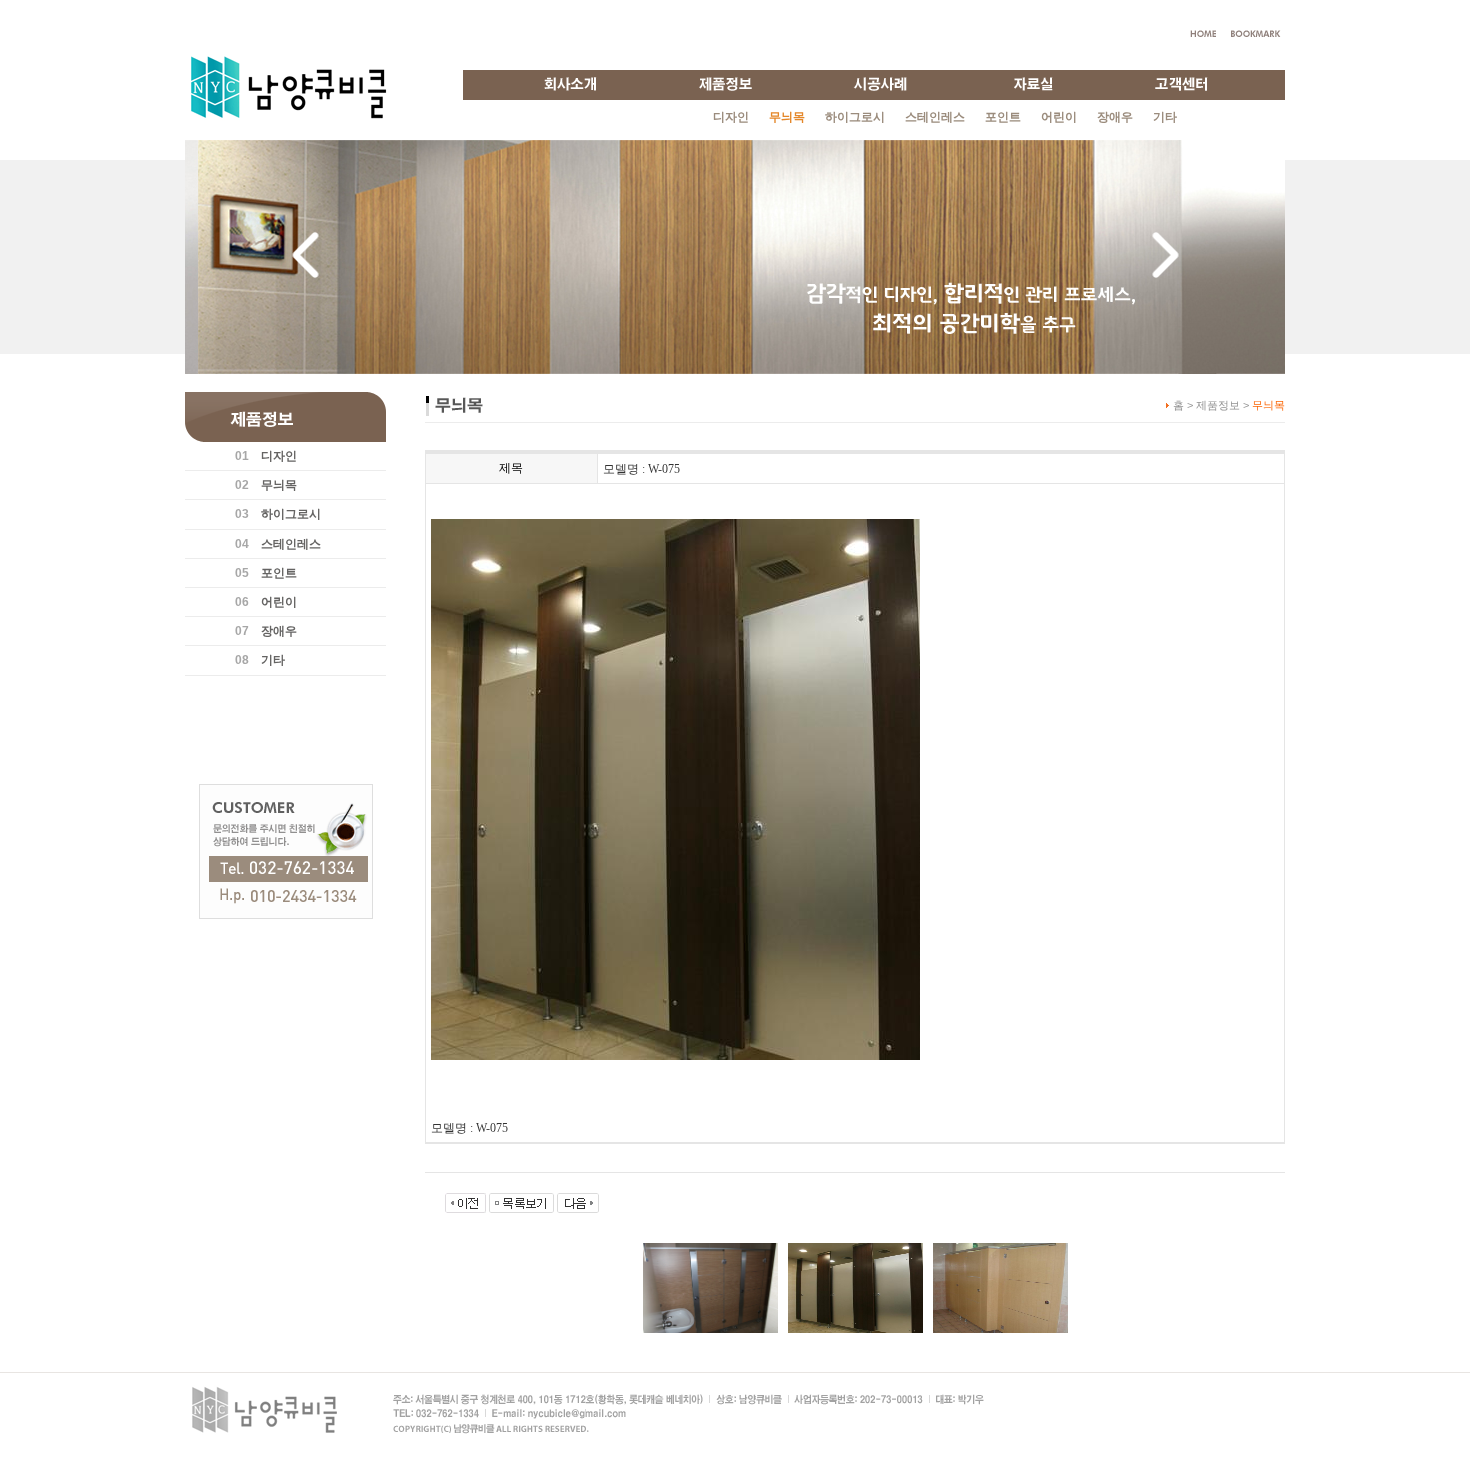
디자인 (731, 117)
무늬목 (279, 485)
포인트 (1003, 117)
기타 (1165, 117)
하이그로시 (855, 117)
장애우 (1115, 117)
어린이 (1059, 117)
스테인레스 (935, 117)
